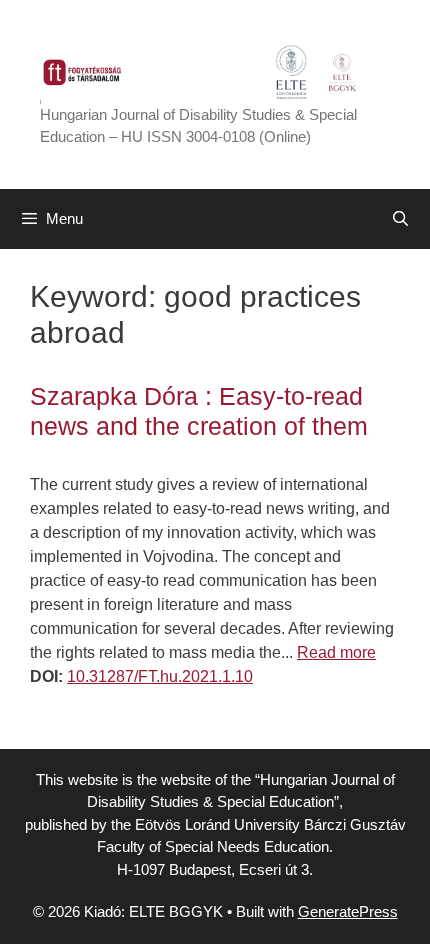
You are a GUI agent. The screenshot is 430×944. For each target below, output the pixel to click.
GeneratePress (348, 911)
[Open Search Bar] (400, 219)
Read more (336, 652)
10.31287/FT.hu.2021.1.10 (160, 676)
